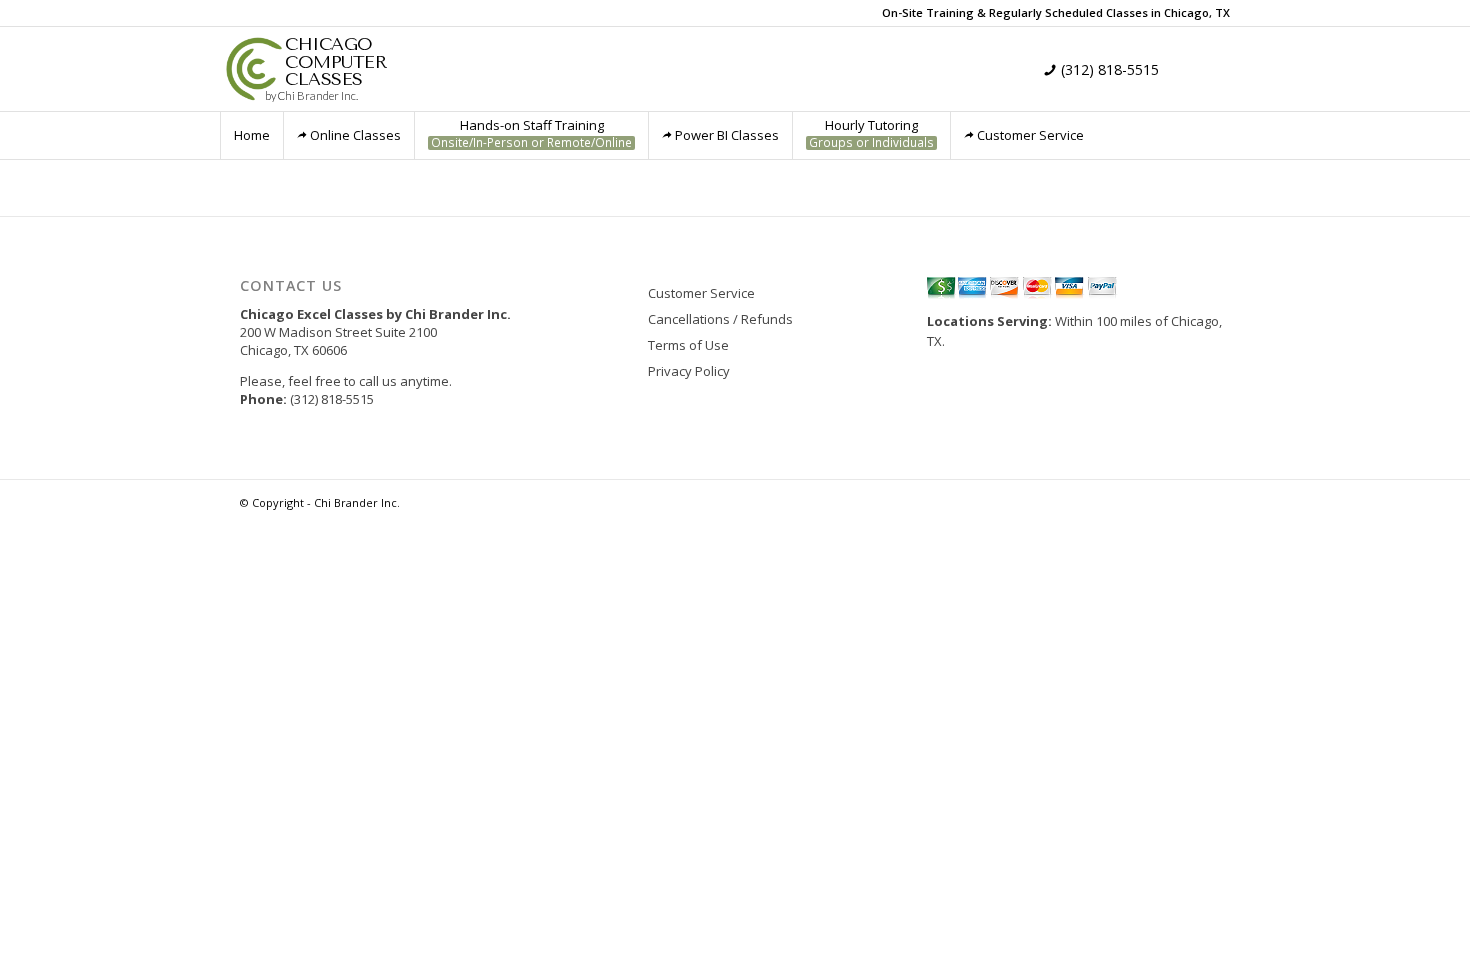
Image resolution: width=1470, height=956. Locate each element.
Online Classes (355, 135)
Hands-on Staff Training (531, 133)
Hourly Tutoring (871, 133)
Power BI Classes (727, 135)
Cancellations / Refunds (720, 319)
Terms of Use (688, 345)
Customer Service (1030, 135)
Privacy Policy (689, 371)
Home (252, 135)
